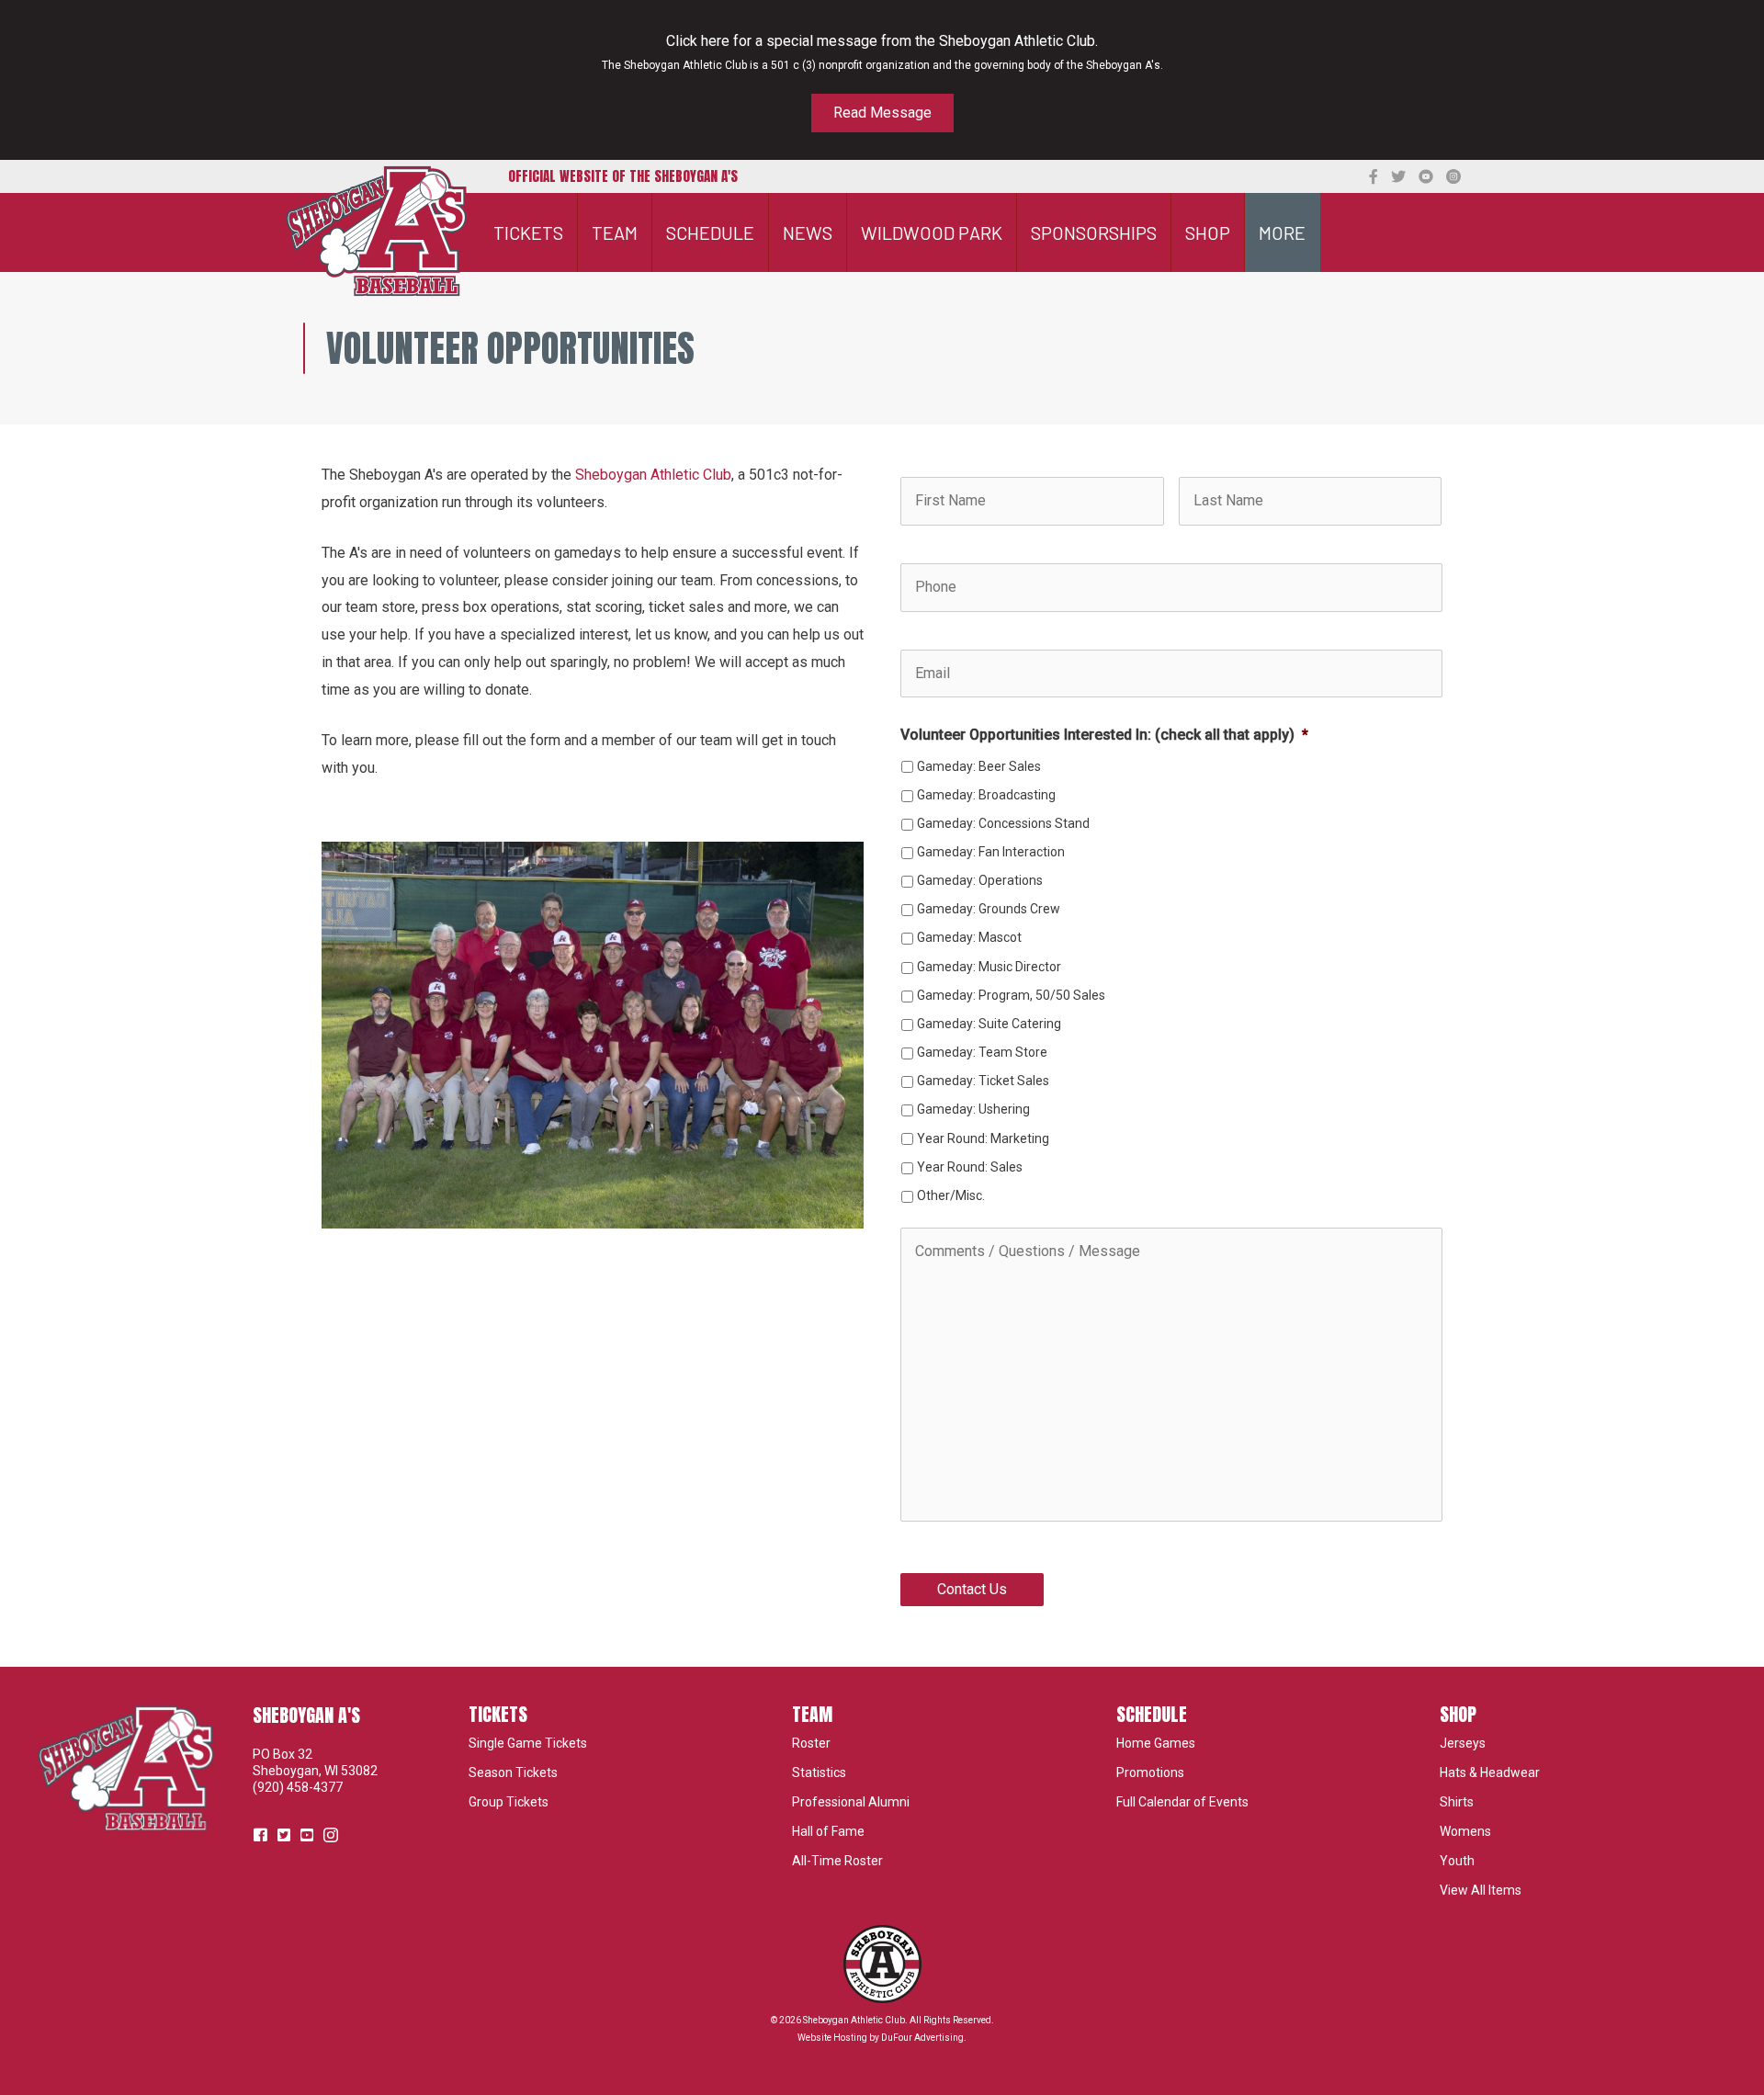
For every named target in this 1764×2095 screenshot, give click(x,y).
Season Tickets (513, 1772)
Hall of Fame (828, 1831)
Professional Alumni (851, 1802)
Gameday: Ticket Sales (983, 1081)
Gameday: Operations (980, 880)
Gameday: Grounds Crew (989, 909)
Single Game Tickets (528, 1743)
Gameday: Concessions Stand (1003, 823)
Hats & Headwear (1490, 1772)
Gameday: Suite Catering (989, 1024)
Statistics (819, 1772)
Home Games (1156, 1743)
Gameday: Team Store (982, 1052)
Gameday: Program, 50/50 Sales (1011, 995)
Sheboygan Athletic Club (653, 475)
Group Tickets (509, 1802)
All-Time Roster (837, 1861)
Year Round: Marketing (983, 1138)
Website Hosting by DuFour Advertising (881, 2038)
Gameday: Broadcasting (986, 795)
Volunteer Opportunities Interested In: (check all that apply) (1104, 735)
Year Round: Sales (970, 1167)
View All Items (1481, 1890)
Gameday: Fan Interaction (991, 852)
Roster (811, 1743)
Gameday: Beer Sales (979, 766)
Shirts (1457, 1802)
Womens (1465, 1831)
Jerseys (1463, 1743)
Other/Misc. (951, 1195)
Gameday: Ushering (973, 1109)
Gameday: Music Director (989, 967)
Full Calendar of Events (1182, 1802)
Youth (1457, 1861)
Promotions (1150, 1772)
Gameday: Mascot (969, 937)
